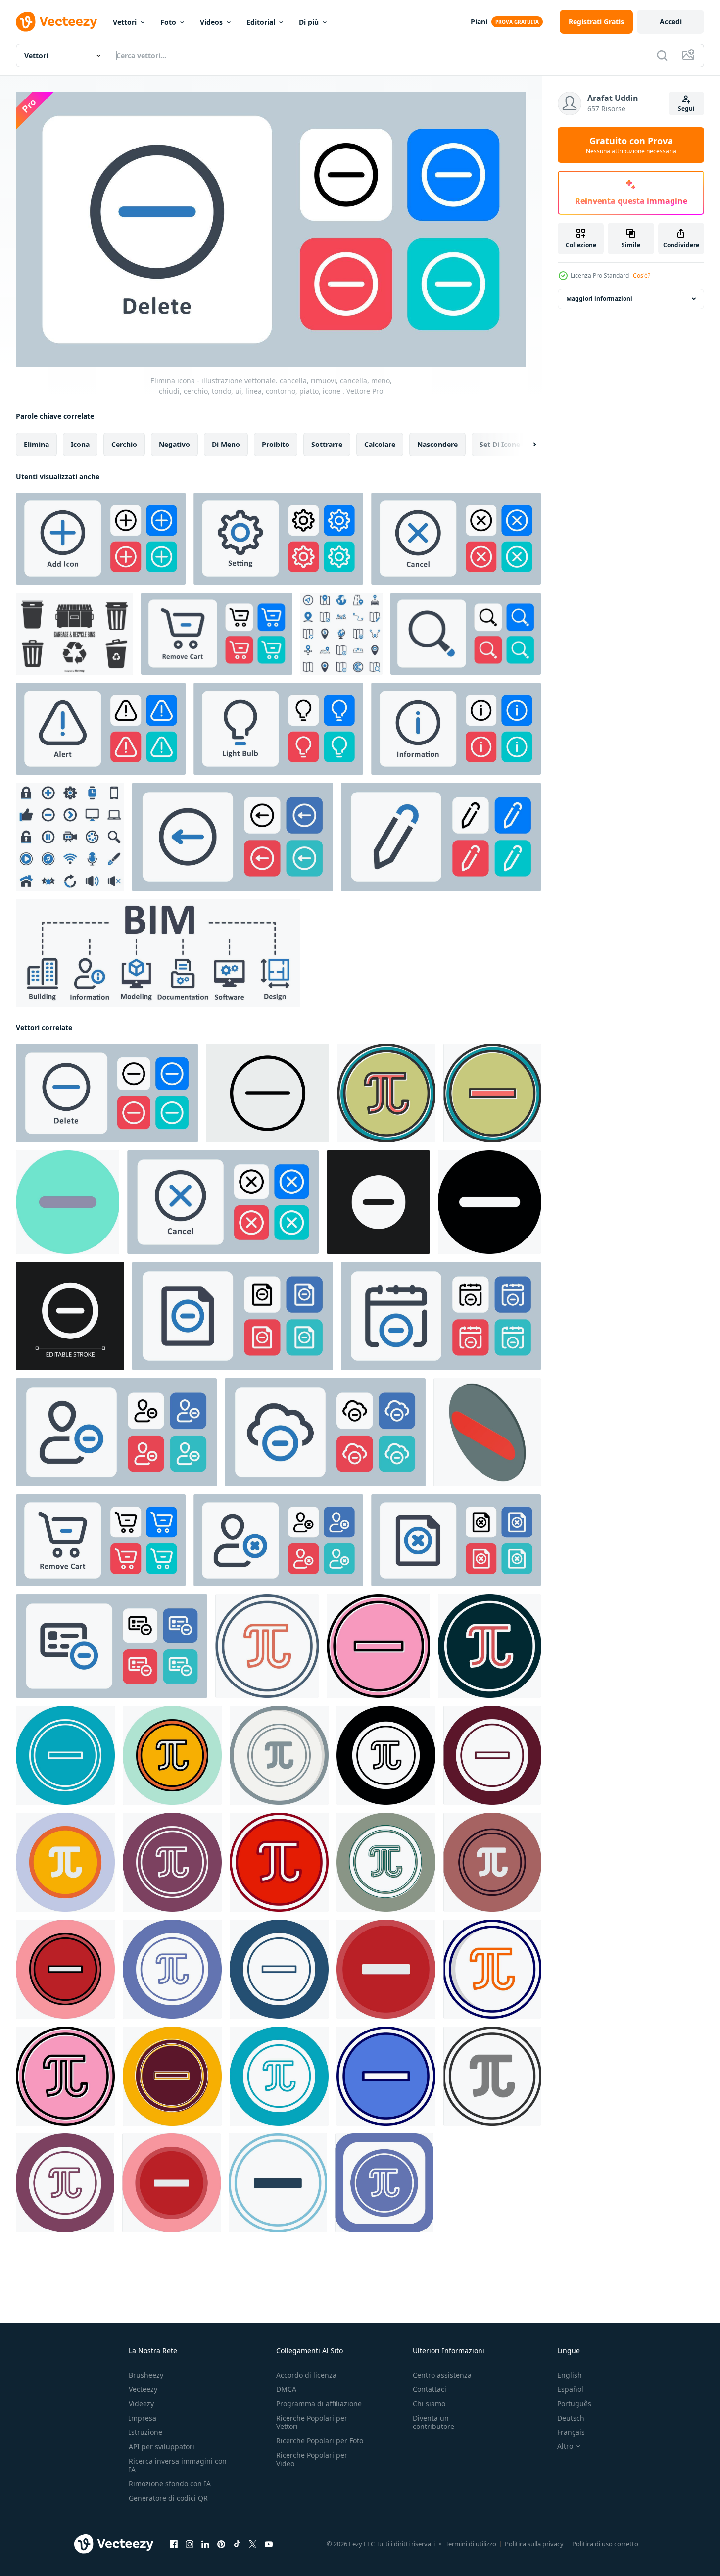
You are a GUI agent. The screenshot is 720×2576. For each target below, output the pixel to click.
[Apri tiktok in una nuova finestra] (237, 2544)
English (570, 2375)
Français (571, 2432)
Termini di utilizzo (471, 2544)
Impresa (143, 2418)
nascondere (437, 444)
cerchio (124, 444)
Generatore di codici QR (168, 2498)
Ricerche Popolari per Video (312, 2459)
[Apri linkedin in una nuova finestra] (205, 2544)
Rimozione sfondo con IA (170, 2484)
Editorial (261, 22)
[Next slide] (526, 445)
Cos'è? (642, 275)
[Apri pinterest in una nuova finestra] (221, 2544)
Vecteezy (143, 2389)
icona (80, 444)
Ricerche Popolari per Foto (320, 2441)
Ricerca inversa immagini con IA (178, 2465)
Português (574, 2403)
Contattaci (430, 2389)
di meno (226, 444)
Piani (479, 22)
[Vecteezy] (56, 22)
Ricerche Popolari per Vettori (312, 2422)
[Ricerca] (662, 55)
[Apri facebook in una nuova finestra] (174, 2544)
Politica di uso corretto (605, 2544)
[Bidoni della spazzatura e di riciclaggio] (74, 634)
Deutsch (571, 2418)
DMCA (286, 2389)
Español (570, 2389)
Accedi (671, 22)
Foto (168, 22)
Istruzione (145, 2432)
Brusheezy (146, 2375)
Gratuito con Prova (631, 145)
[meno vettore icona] (492, 1093)
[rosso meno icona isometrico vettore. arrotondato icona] (487, 1432)
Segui (686, 109)
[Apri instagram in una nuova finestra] (190, 2544)
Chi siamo (429, 2403)
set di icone (500, 444)
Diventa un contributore (433, 2422)
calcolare (380, 444)
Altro (565, 2446)
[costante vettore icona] (386, 1093)
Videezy (141, 2403)
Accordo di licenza (306, 2375)
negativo (174, 444)
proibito (276, 444)
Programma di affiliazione (319, 2403)
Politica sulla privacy (534, 2544)
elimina (36, 444)
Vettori (125, 22)
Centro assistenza (442, 2375)
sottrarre (327, 444)
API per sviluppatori (162, 2447)
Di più (309, 22)
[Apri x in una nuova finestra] (253, 2544)
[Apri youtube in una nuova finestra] (269, 2544)
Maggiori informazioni (599, 299)
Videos (211, 22)
